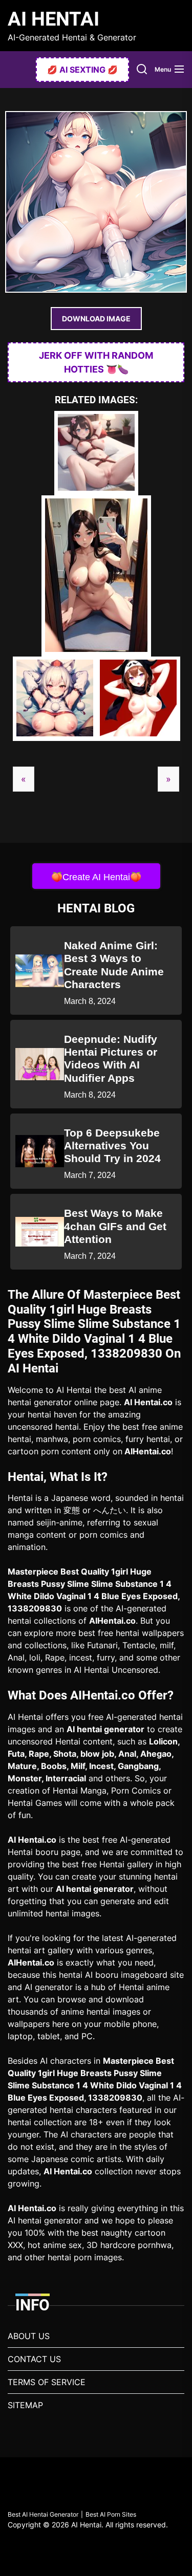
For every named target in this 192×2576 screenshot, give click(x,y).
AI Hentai (54, 19)
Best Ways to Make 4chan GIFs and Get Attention (115, 1226)
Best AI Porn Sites (111, 2514)
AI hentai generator (105, 1729)
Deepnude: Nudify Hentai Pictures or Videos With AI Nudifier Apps (111, 1058)
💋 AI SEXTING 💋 (82, 70)
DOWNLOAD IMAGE (96, 319)
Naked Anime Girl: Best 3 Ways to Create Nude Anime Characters (114, 965)
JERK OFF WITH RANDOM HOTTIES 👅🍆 (96, 362)
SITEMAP (25, 2405)
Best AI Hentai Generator (43, 2514)
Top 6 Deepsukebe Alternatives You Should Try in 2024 (112, 1145)
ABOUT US (29, 2336)
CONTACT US (34, 2359)
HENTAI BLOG (96, 908)
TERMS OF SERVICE (47, 2382)
